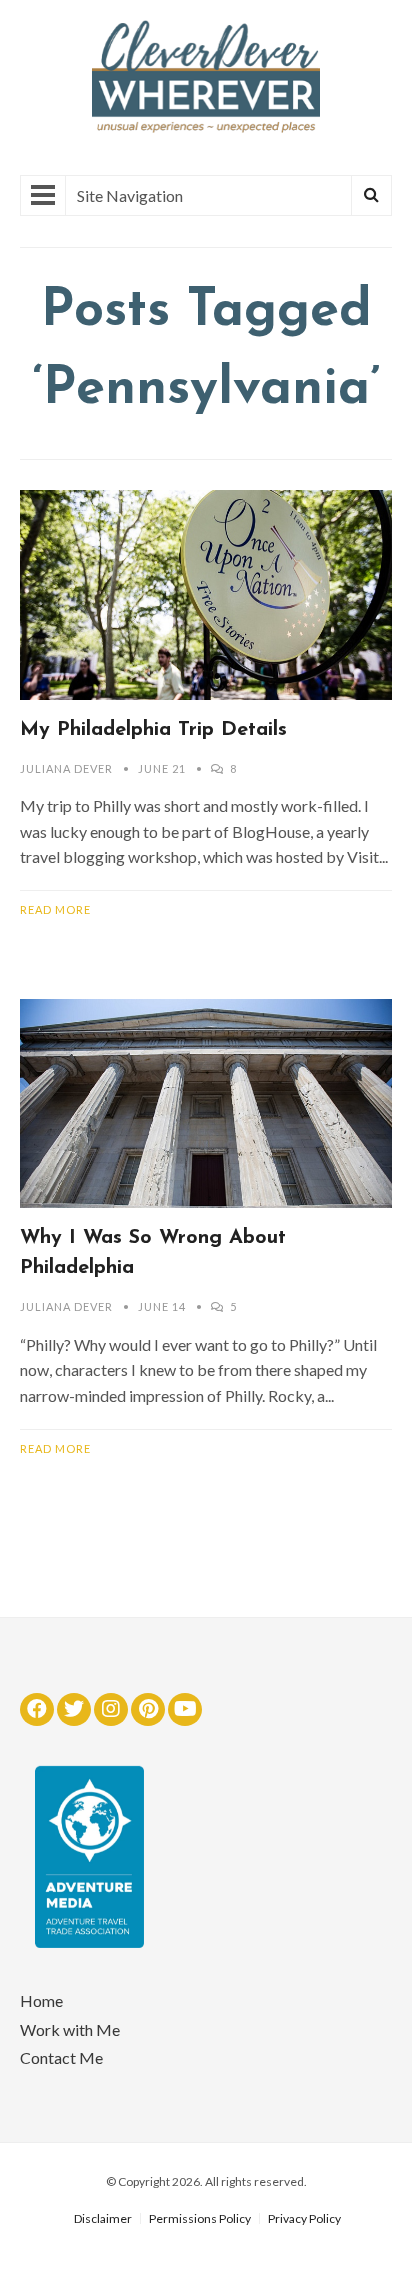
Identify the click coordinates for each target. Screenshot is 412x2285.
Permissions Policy (200, 2218)
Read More (55, 909)
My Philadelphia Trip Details (153, 730)
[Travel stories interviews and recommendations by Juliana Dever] (205, 127)
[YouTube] (185, 1709)
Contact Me (61, 2057)
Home (41, 2000)
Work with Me (70, 2029)
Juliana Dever (66, 768)
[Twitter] (74, 1709)
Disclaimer (103, 2218)
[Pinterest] (148, 1709)
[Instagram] (111, 1709)
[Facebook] (37, 1709)
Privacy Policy (304, 2218)
